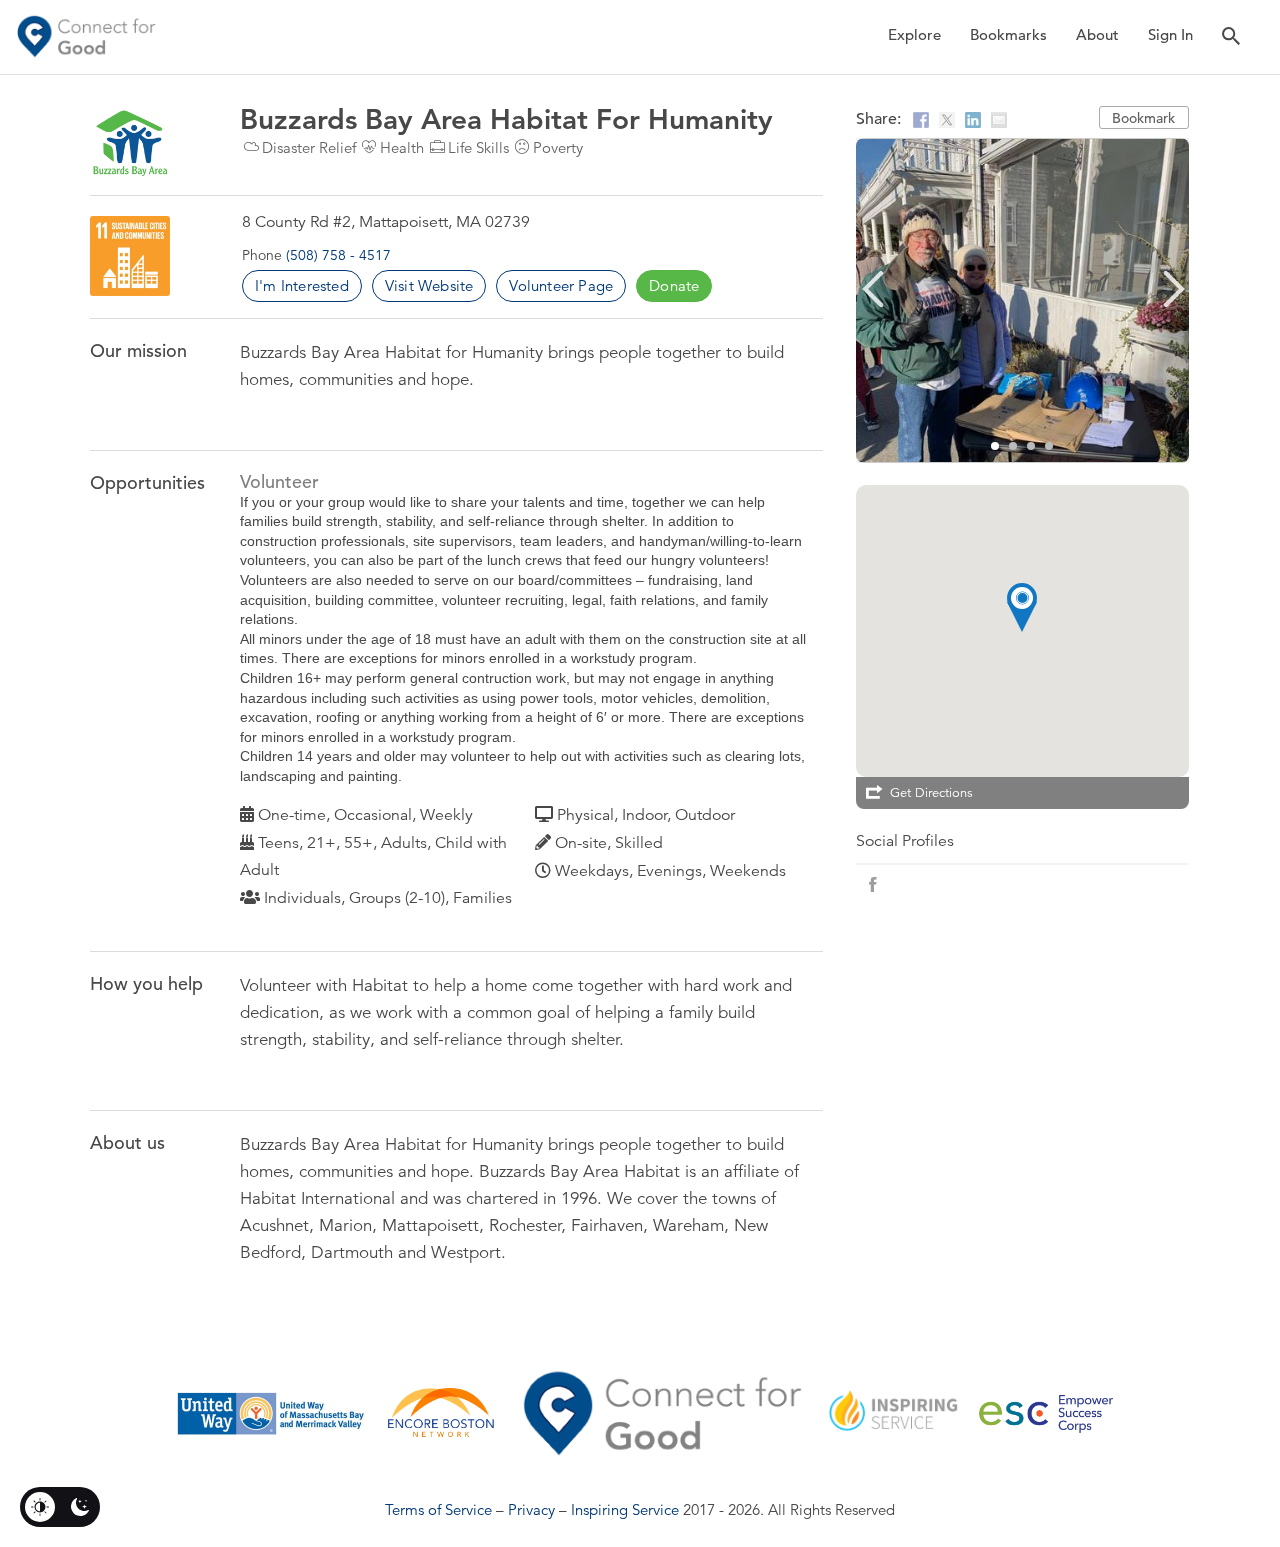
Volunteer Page (561, 285)
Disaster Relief (309, 147)
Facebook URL (873, 885)
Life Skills (478, 147)
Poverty (558, 147)
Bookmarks (1008, 34)
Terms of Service (438, 1509)
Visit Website (429, 285)
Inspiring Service (625, 1509)
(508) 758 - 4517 (338, 255)
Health (402, 147)
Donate (674, 285)
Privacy (531, 1509)
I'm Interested (302, 285)
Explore (914, 34)
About (1097, 34)
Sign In (1170, 34)
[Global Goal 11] (130, 256)
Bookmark (1143, 118)
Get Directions (931, 793)
